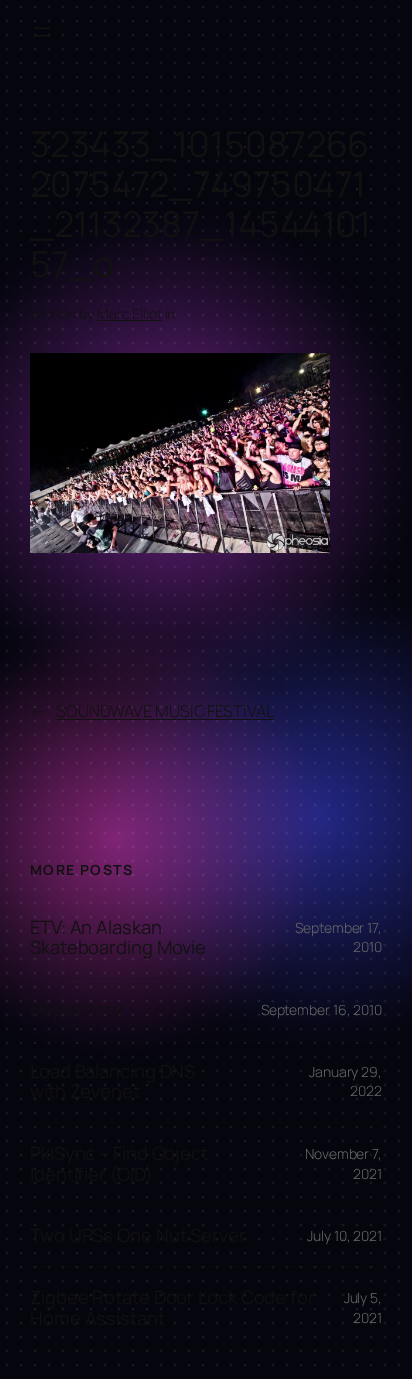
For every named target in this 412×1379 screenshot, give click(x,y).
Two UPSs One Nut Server (138, 1235)
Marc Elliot (129, 313)
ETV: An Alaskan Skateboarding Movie (118, 937)
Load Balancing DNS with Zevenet (112, 1081)
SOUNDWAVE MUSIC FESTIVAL (165, 711)
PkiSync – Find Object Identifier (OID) (119, 1163)
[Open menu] (42, 32)
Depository (76, 1009)
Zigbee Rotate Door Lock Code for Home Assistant (172, 1307)
